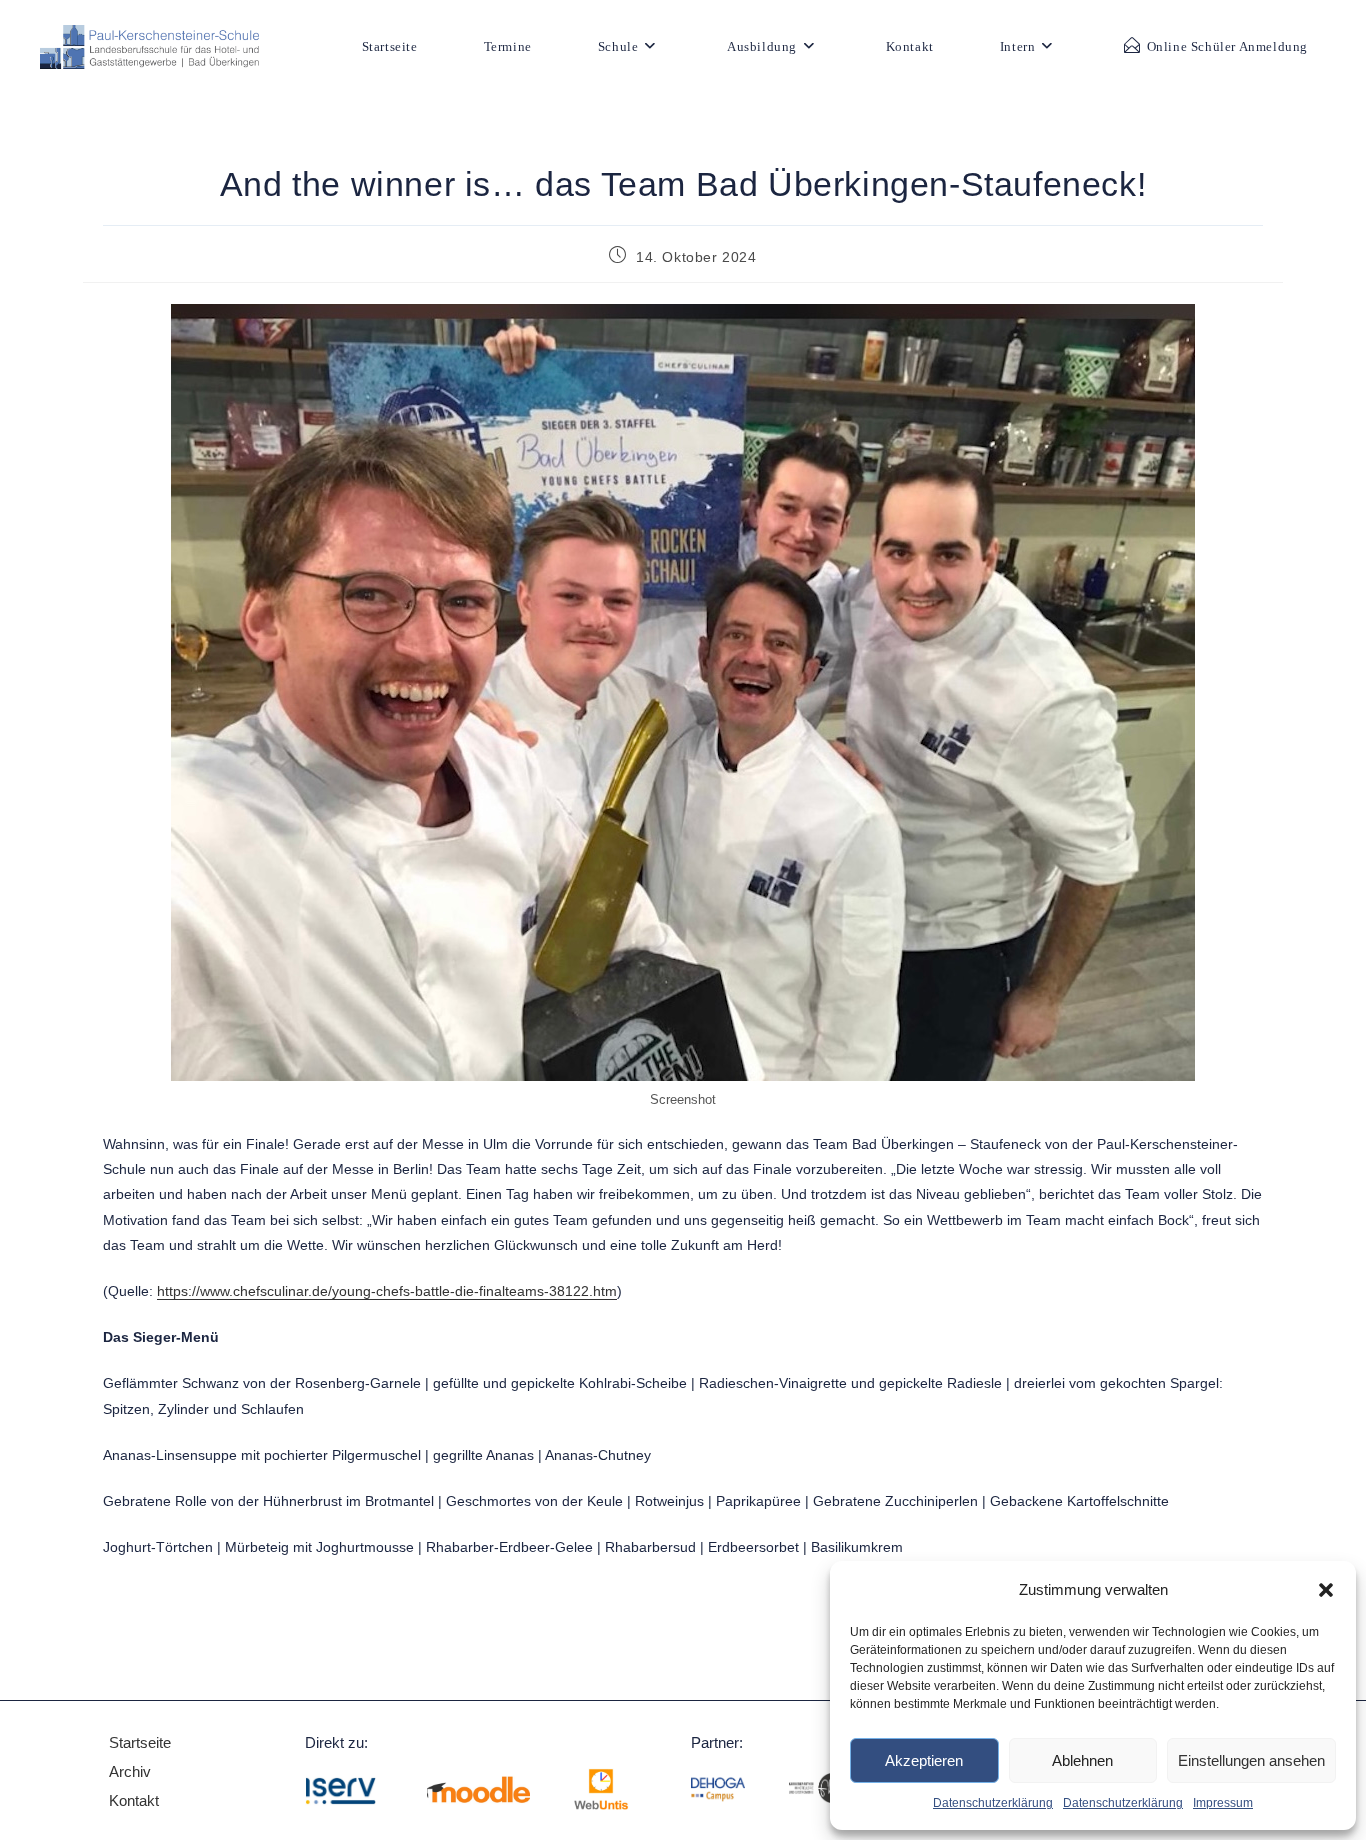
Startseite (140, 1742)
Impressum (1223, 1803)
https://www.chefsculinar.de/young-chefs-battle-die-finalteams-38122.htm (387, 1291)
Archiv (132, 1771)
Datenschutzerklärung (993, 1803)
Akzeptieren (924, 1760)
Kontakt (134, 1800)
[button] (1326, 1590)
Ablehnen (1082, 1760)
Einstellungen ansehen (1251, 1760)
